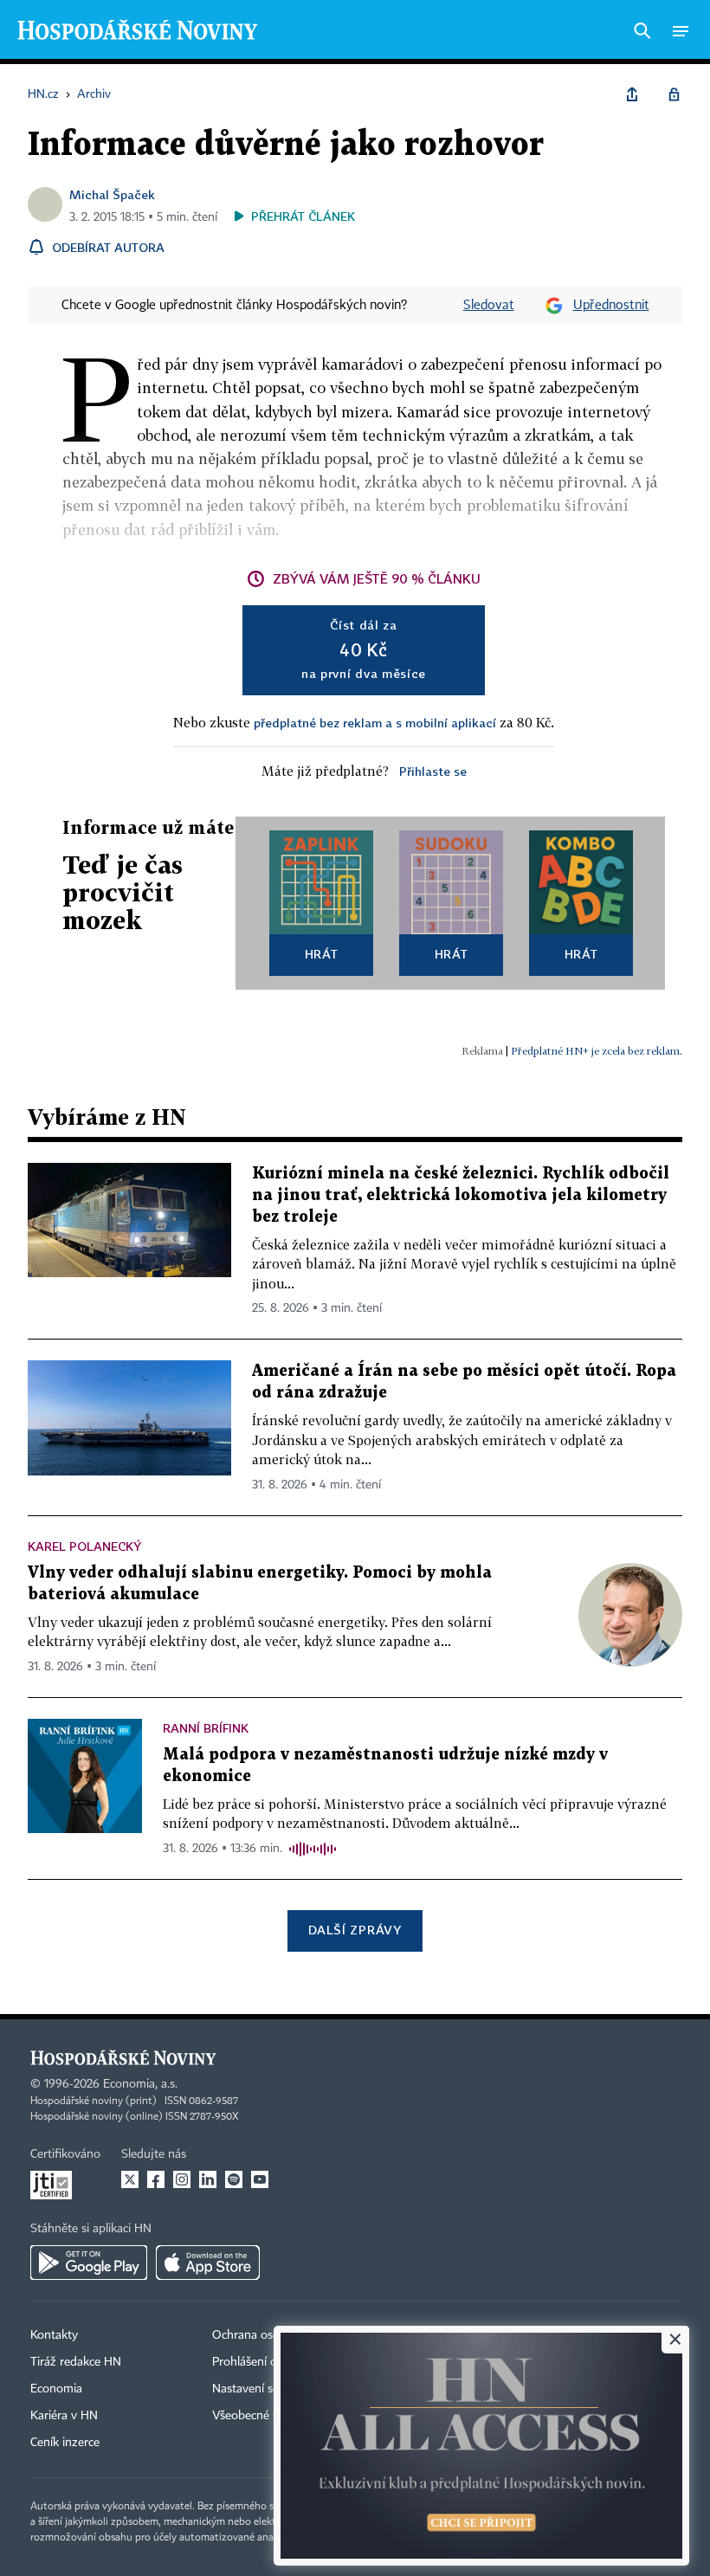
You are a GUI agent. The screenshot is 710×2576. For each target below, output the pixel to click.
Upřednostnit (611, 306)
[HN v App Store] (208, 2263)
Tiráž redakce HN (76, 2362)
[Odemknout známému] (674, 94)
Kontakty (54, 2335)
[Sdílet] (632, 94)
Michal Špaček (112, 194)
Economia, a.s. (140, 2084)
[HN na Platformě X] (130, 2179)
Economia (56, 2389)
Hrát (322, 954)
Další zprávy (355, 1930)
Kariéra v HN (64, 2416)
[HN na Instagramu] (182, 2179)
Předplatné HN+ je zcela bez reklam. (597, 1051)
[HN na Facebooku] (156, 2179)
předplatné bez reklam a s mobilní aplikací (375, 723)
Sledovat (489, 306)
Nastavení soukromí (265, 2389)
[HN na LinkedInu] (208, 2179)
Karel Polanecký (84, 1546)
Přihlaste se (433, 771)
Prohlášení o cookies (266, 2362)
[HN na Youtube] (260, 2179)
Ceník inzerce (65, 2443)
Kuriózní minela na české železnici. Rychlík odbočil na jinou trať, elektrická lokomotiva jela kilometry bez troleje (461, 1195)
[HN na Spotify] (234, 2179)
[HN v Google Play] (89, 2263)
